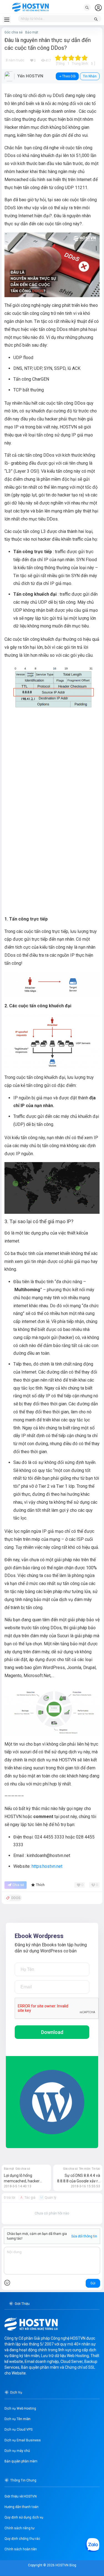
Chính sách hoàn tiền (21, 2549)
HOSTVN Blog (65, 2565)
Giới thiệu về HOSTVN (21, 2496)
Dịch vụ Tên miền (17, 2419)
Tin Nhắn (90, 76)
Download (52, 2032)
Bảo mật (32, 32)
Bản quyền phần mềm (21, 2461)
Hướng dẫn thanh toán (21, 2507)
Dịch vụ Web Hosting (20, 2408)
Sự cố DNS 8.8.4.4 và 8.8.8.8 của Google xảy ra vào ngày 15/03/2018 (79, 2181)
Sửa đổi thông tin (84, 2236)
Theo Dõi (69, 76)
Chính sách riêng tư (19, 2528)
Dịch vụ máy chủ (17, 2451)
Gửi (93, 2283)
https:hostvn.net (47, 1866)
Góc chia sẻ (13, 32)
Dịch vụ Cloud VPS (18, 2429)
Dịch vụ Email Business (23, 2440)
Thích (40, 1885)
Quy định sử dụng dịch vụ (24, 2517)
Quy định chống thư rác (22, 2539)
